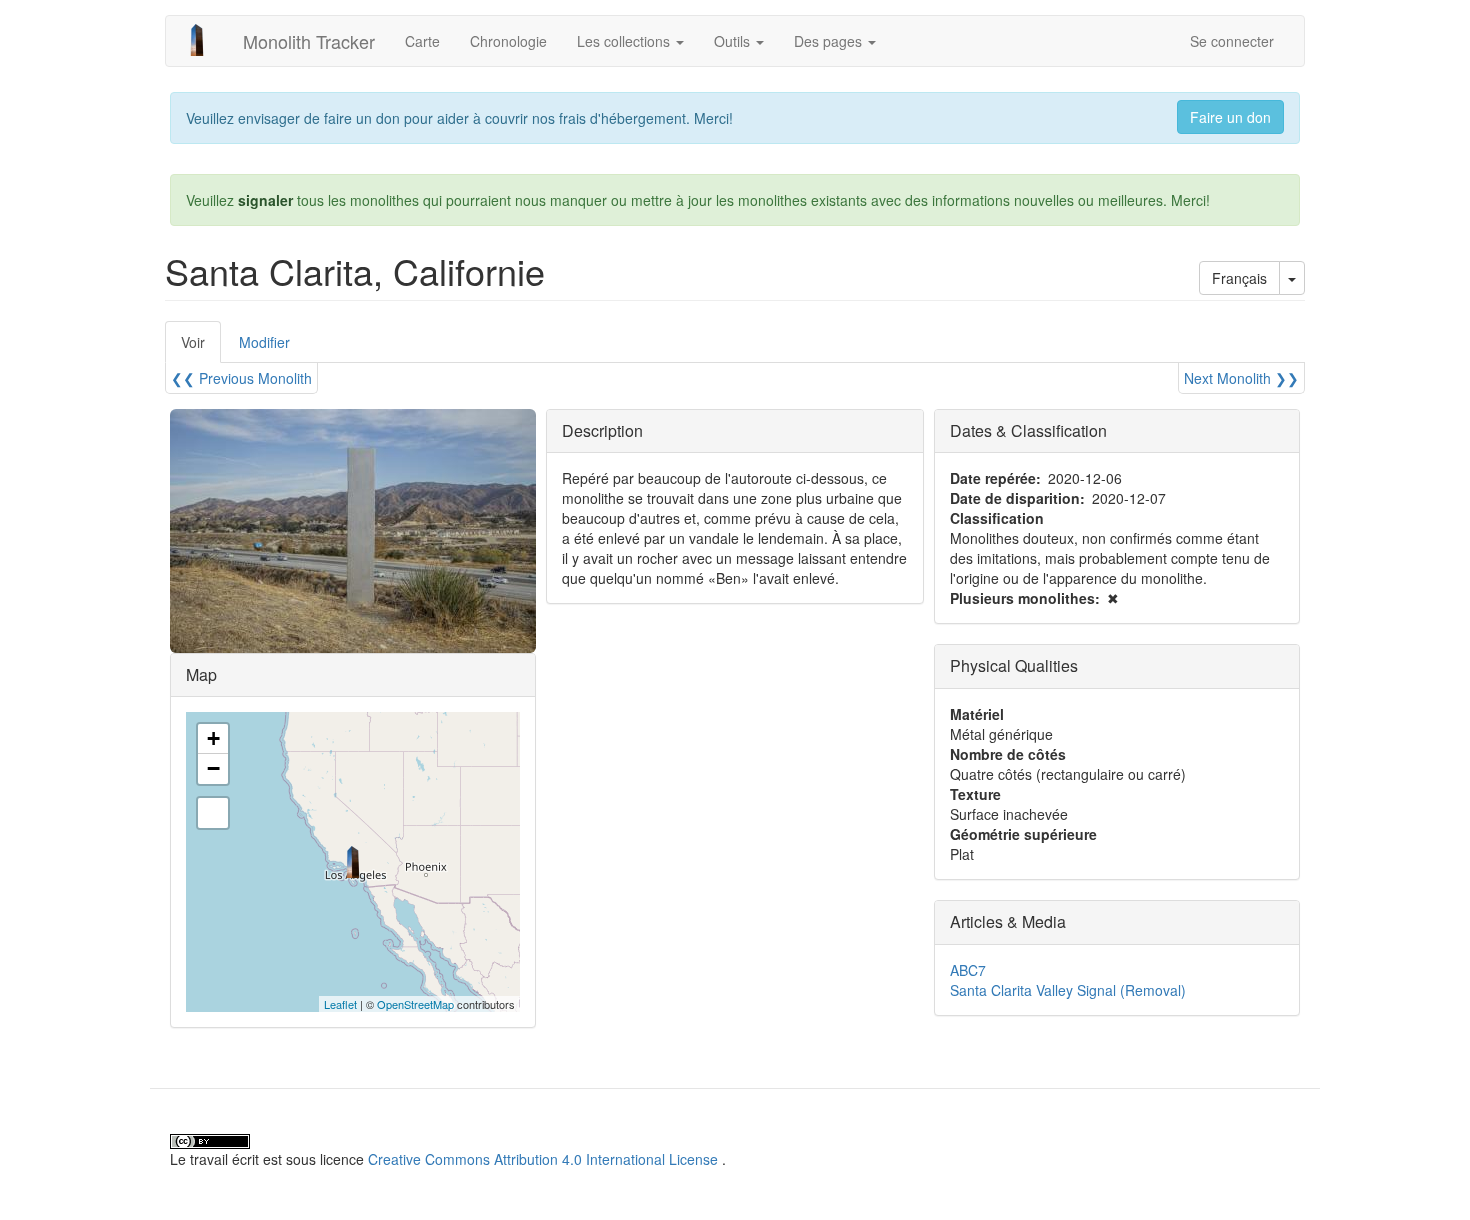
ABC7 (968, 970)
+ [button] (213, 738)
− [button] (213, 768)
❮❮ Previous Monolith (241, 378)
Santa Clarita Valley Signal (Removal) (1068, 990)
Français (1239, 278)
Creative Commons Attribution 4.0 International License (543, 1159)
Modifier (264, 342)
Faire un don (1230, 117)
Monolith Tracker (309, 41)
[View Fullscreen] (213, 813)
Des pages (830, 41)
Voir (201, 347)
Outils (734, 41)
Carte (422, 41)
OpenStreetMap (415, 1004)
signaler (265, 200)
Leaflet (340, 1004)
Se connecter (1232, 41)
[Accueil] (204, 40)
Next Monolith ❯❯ (1241, 378)
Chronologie (508, 41)
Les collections (625, 41)
